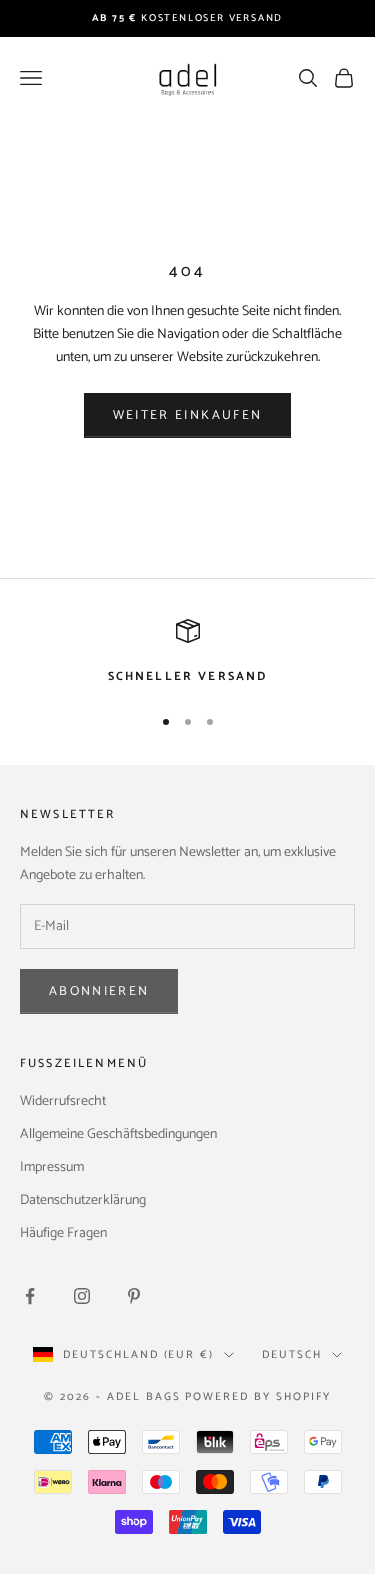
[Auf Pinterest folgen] (134, 1296)
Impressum (52, 1167)
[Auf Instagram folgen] (82, 1296)
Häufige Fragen (63, 1233)
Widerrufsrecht (63, 1101)
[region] (187, 653)
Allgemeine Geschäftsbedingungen (118, 1134)
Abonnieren (99, 991)
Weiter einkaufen (187, 415)
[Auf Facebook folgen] (30, 1296)
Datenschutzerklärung (83, 1200)
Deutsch (292, 1355)
